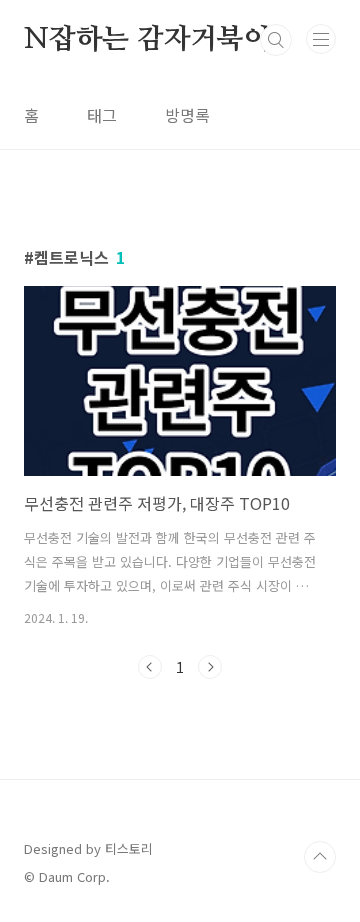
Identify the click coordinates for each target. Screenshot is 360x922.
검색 (276, 40)
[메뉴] (321, 39)
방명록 (187, 115)
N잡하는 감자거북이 (147, 40)
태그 (102, 115)
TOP (320, 857)
